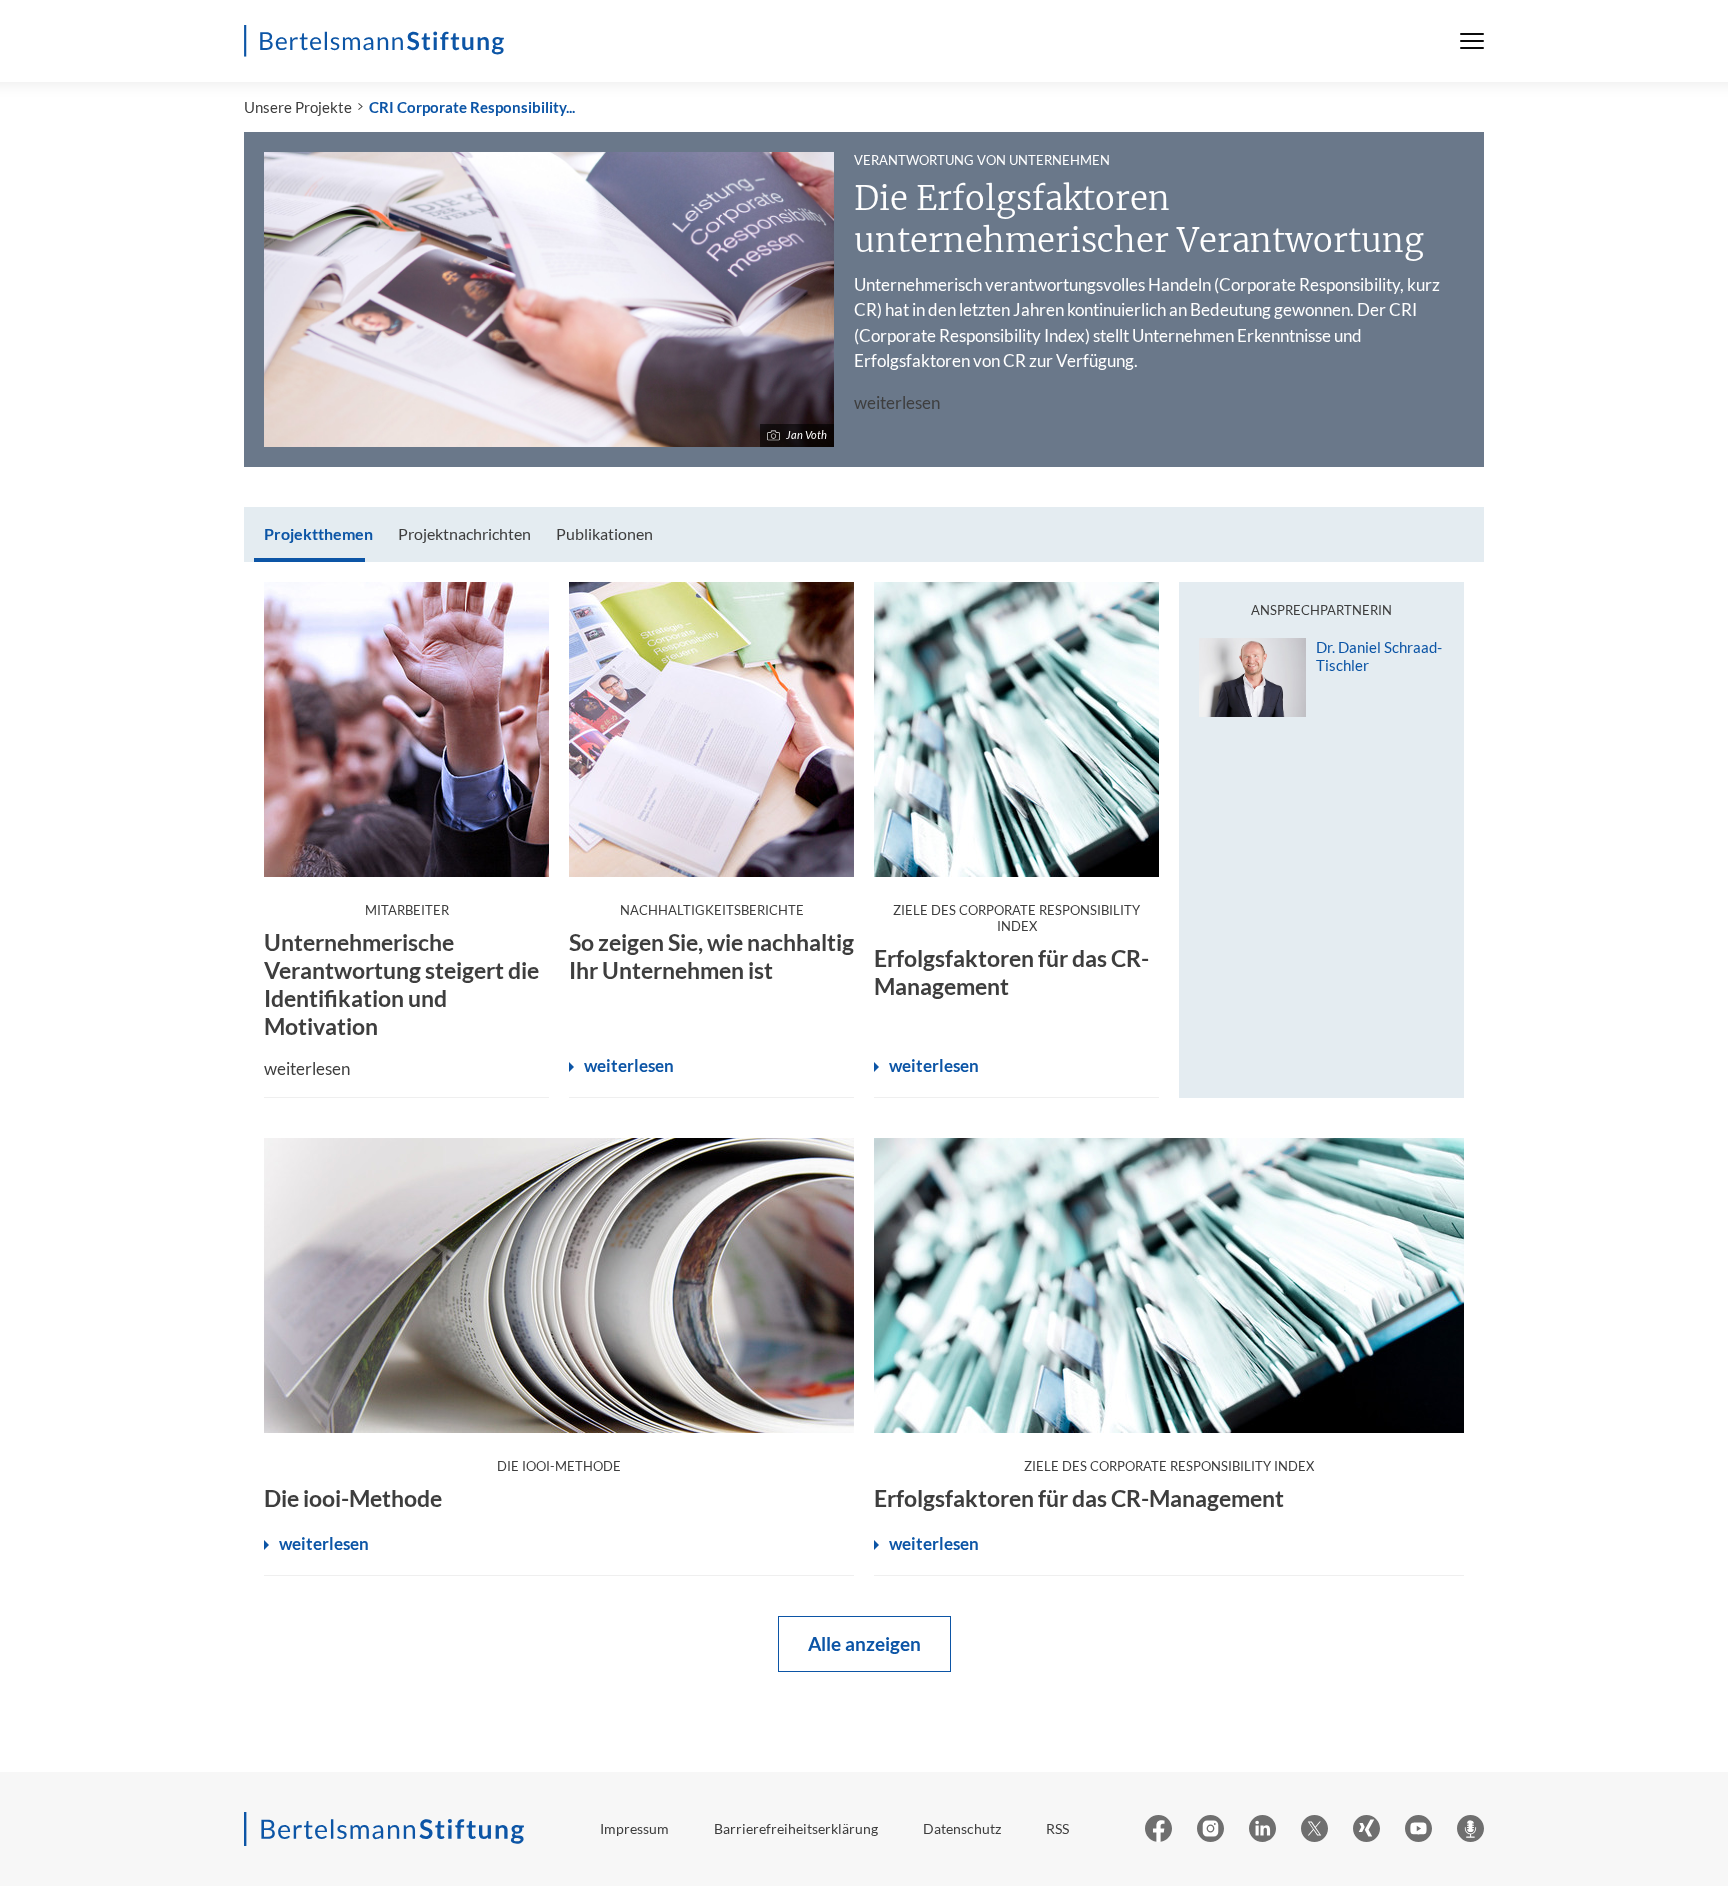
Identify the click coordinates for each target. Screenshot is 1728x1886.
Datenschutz (962, 1828)
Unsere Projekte (298, 107)
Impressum (634, 1828)
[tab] (318, 534)
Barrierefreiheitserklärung (796, 1828)
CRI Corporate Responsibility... (472, 107)
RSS (1057, 1828)
